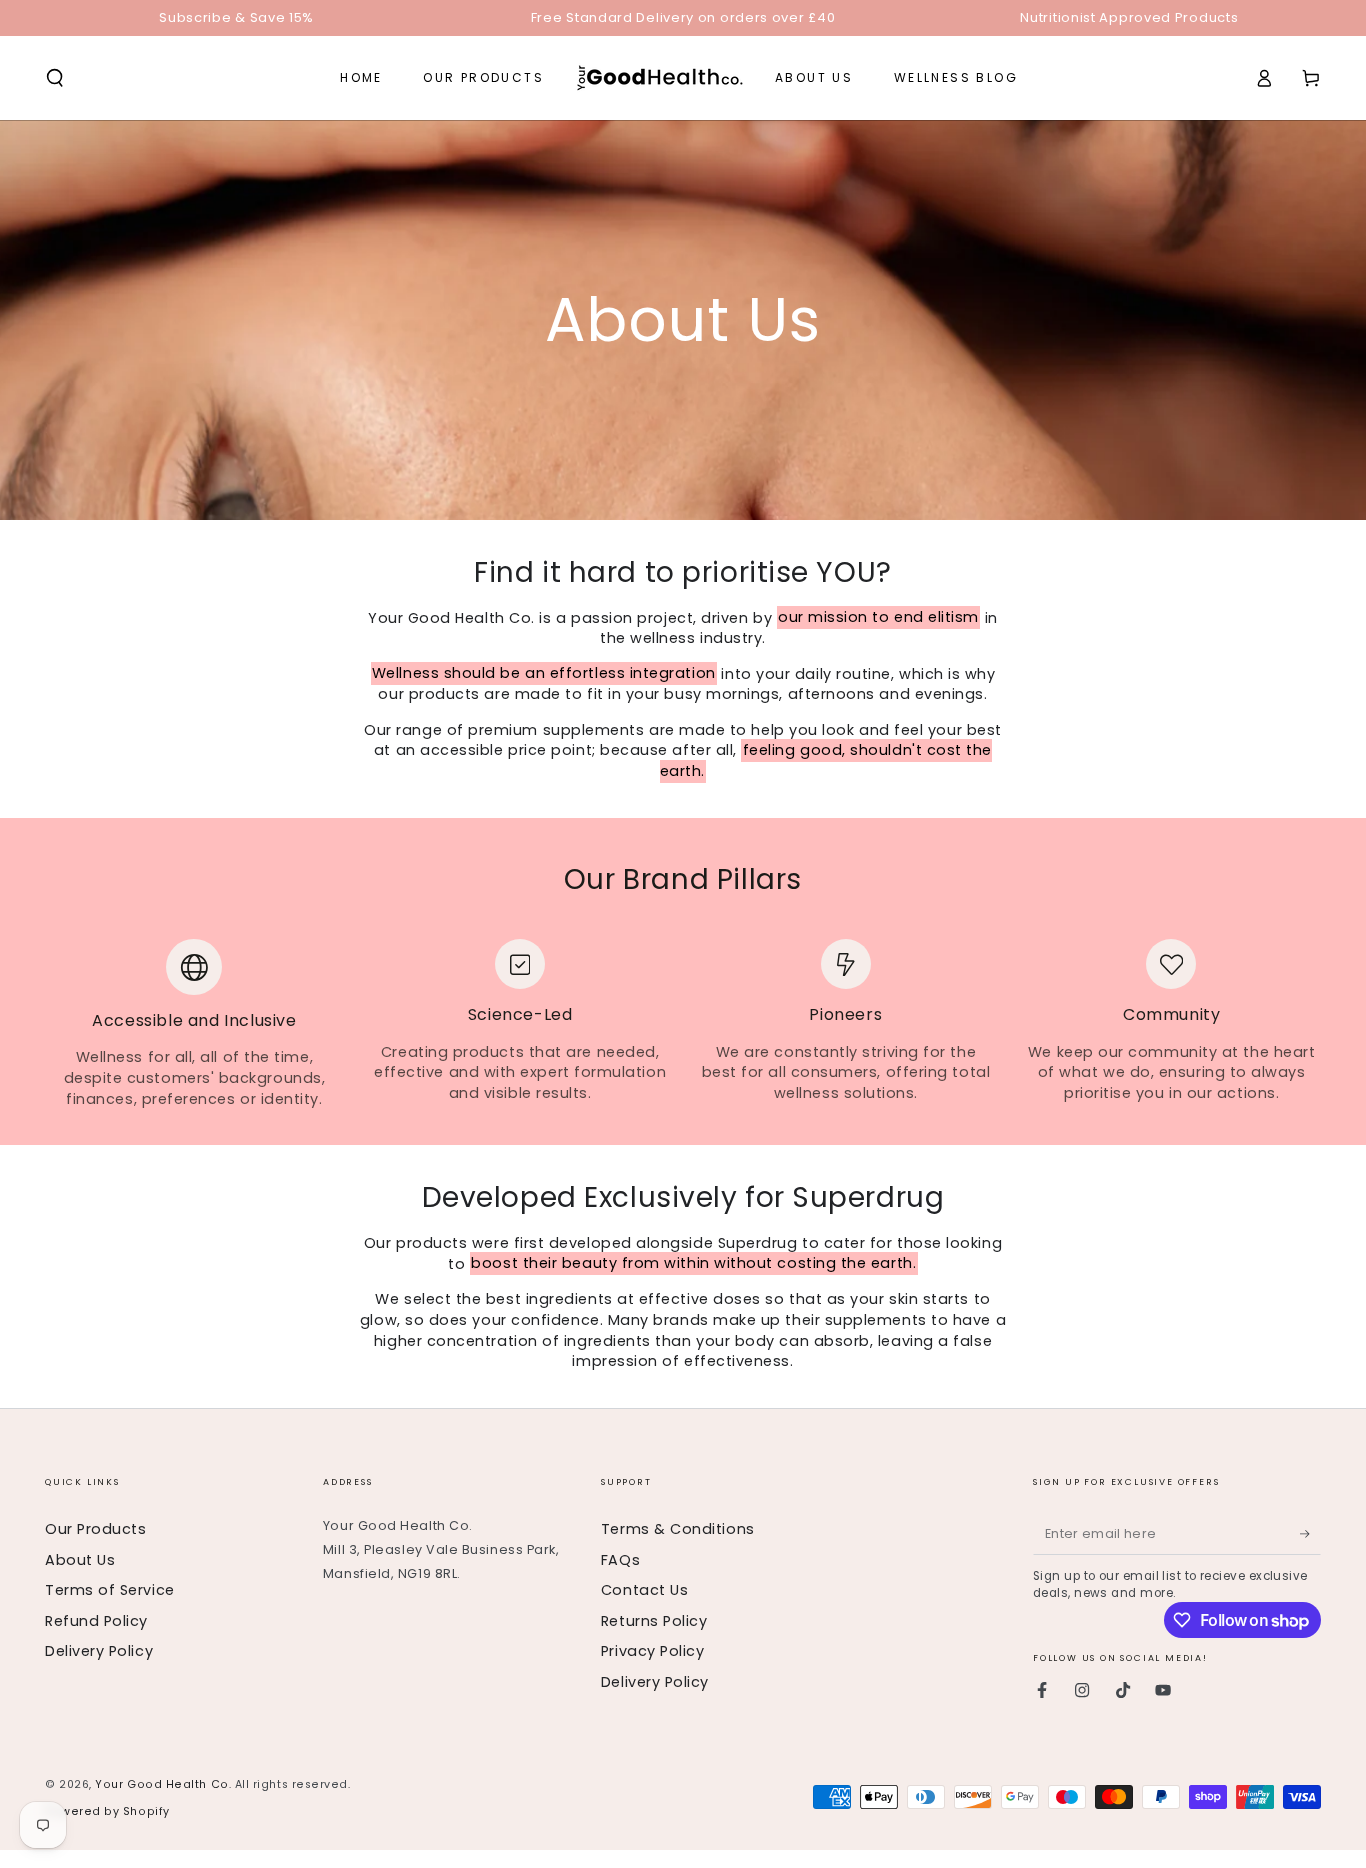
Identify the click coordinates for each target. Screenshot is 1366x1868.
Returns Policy (654, 1621)
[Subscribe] (1310, 1534)
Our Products (95, 1529)
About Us (80, 1560)
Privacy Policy (653, 1651)
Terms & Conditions (678, 1529)
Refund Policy (96, 1621)
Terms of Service (110, 1590)
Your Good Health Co (161, 1784)
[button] (55, 78)
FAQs (620, 1560)
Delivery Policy (99, 1651)
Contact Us (644, 1590)
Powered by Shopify (107, 1811)
